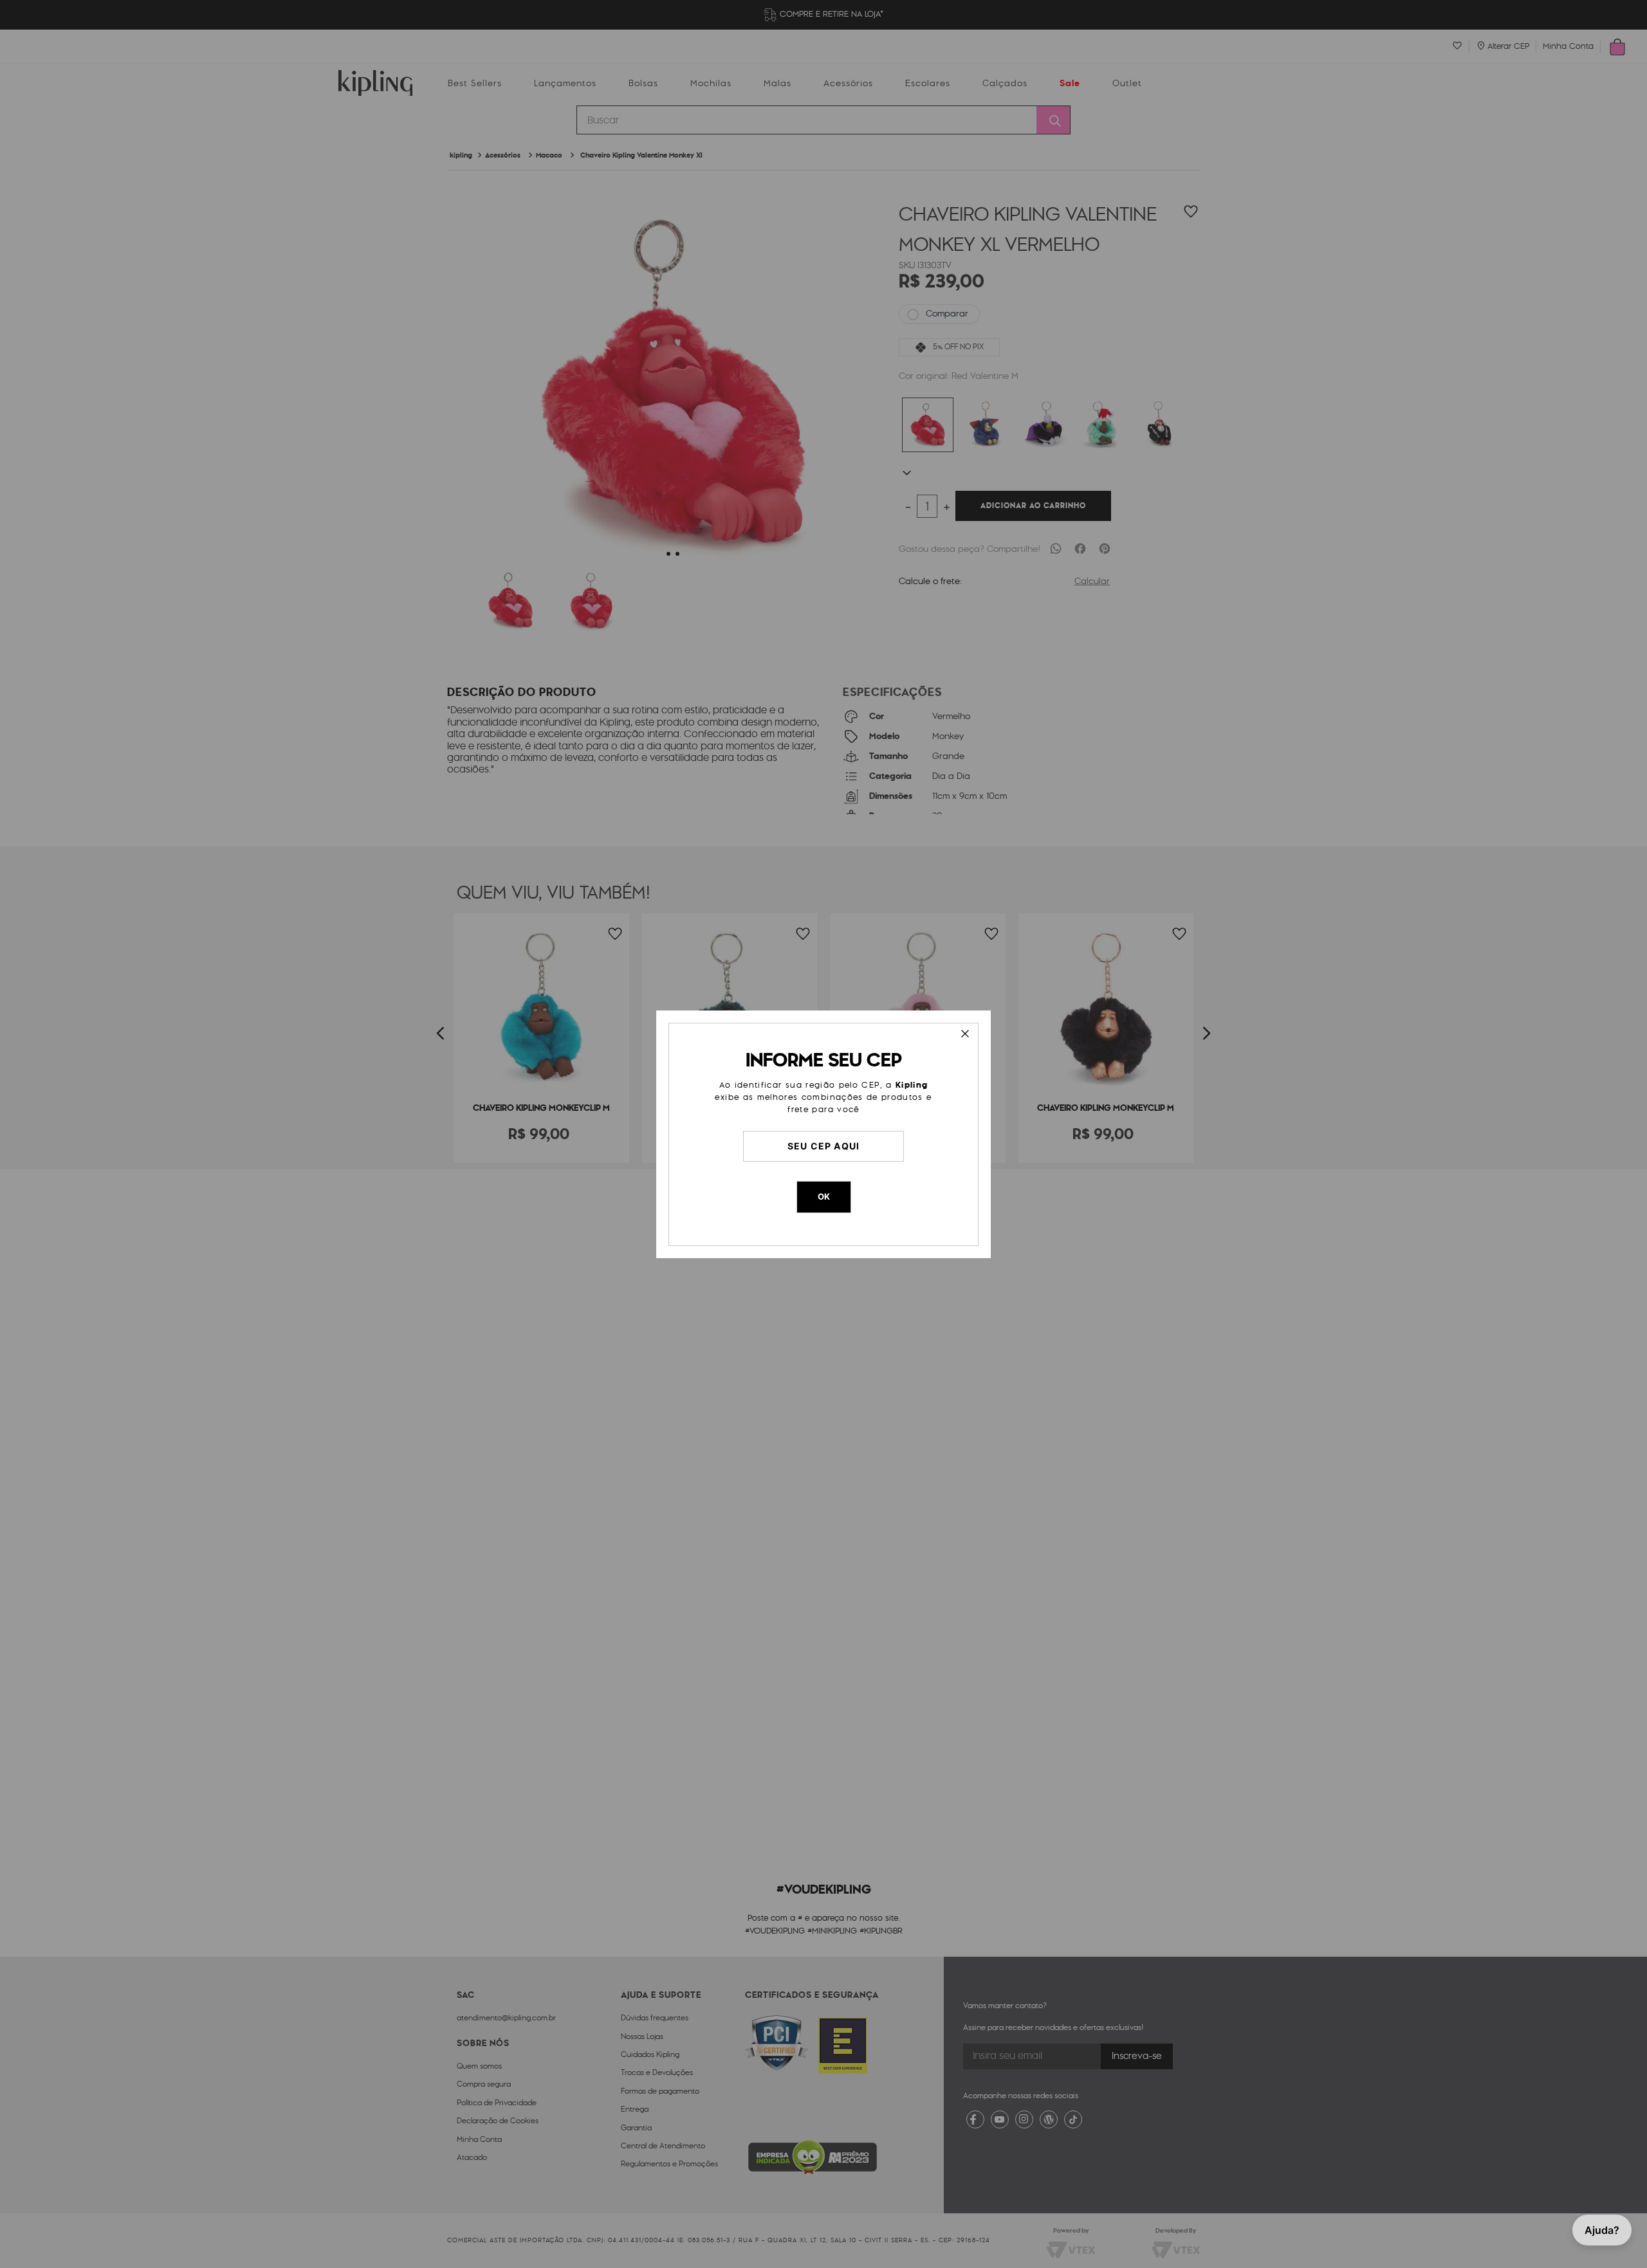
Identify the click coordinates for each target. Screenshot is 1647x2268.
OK (824, 1196)
